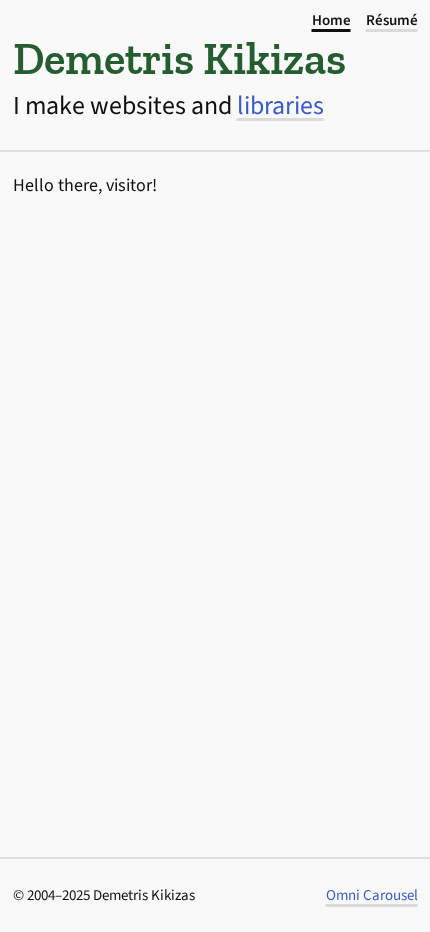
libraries (280, 105)
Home (331, 20)
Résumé (392, 20)
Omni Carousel (372, 895)
